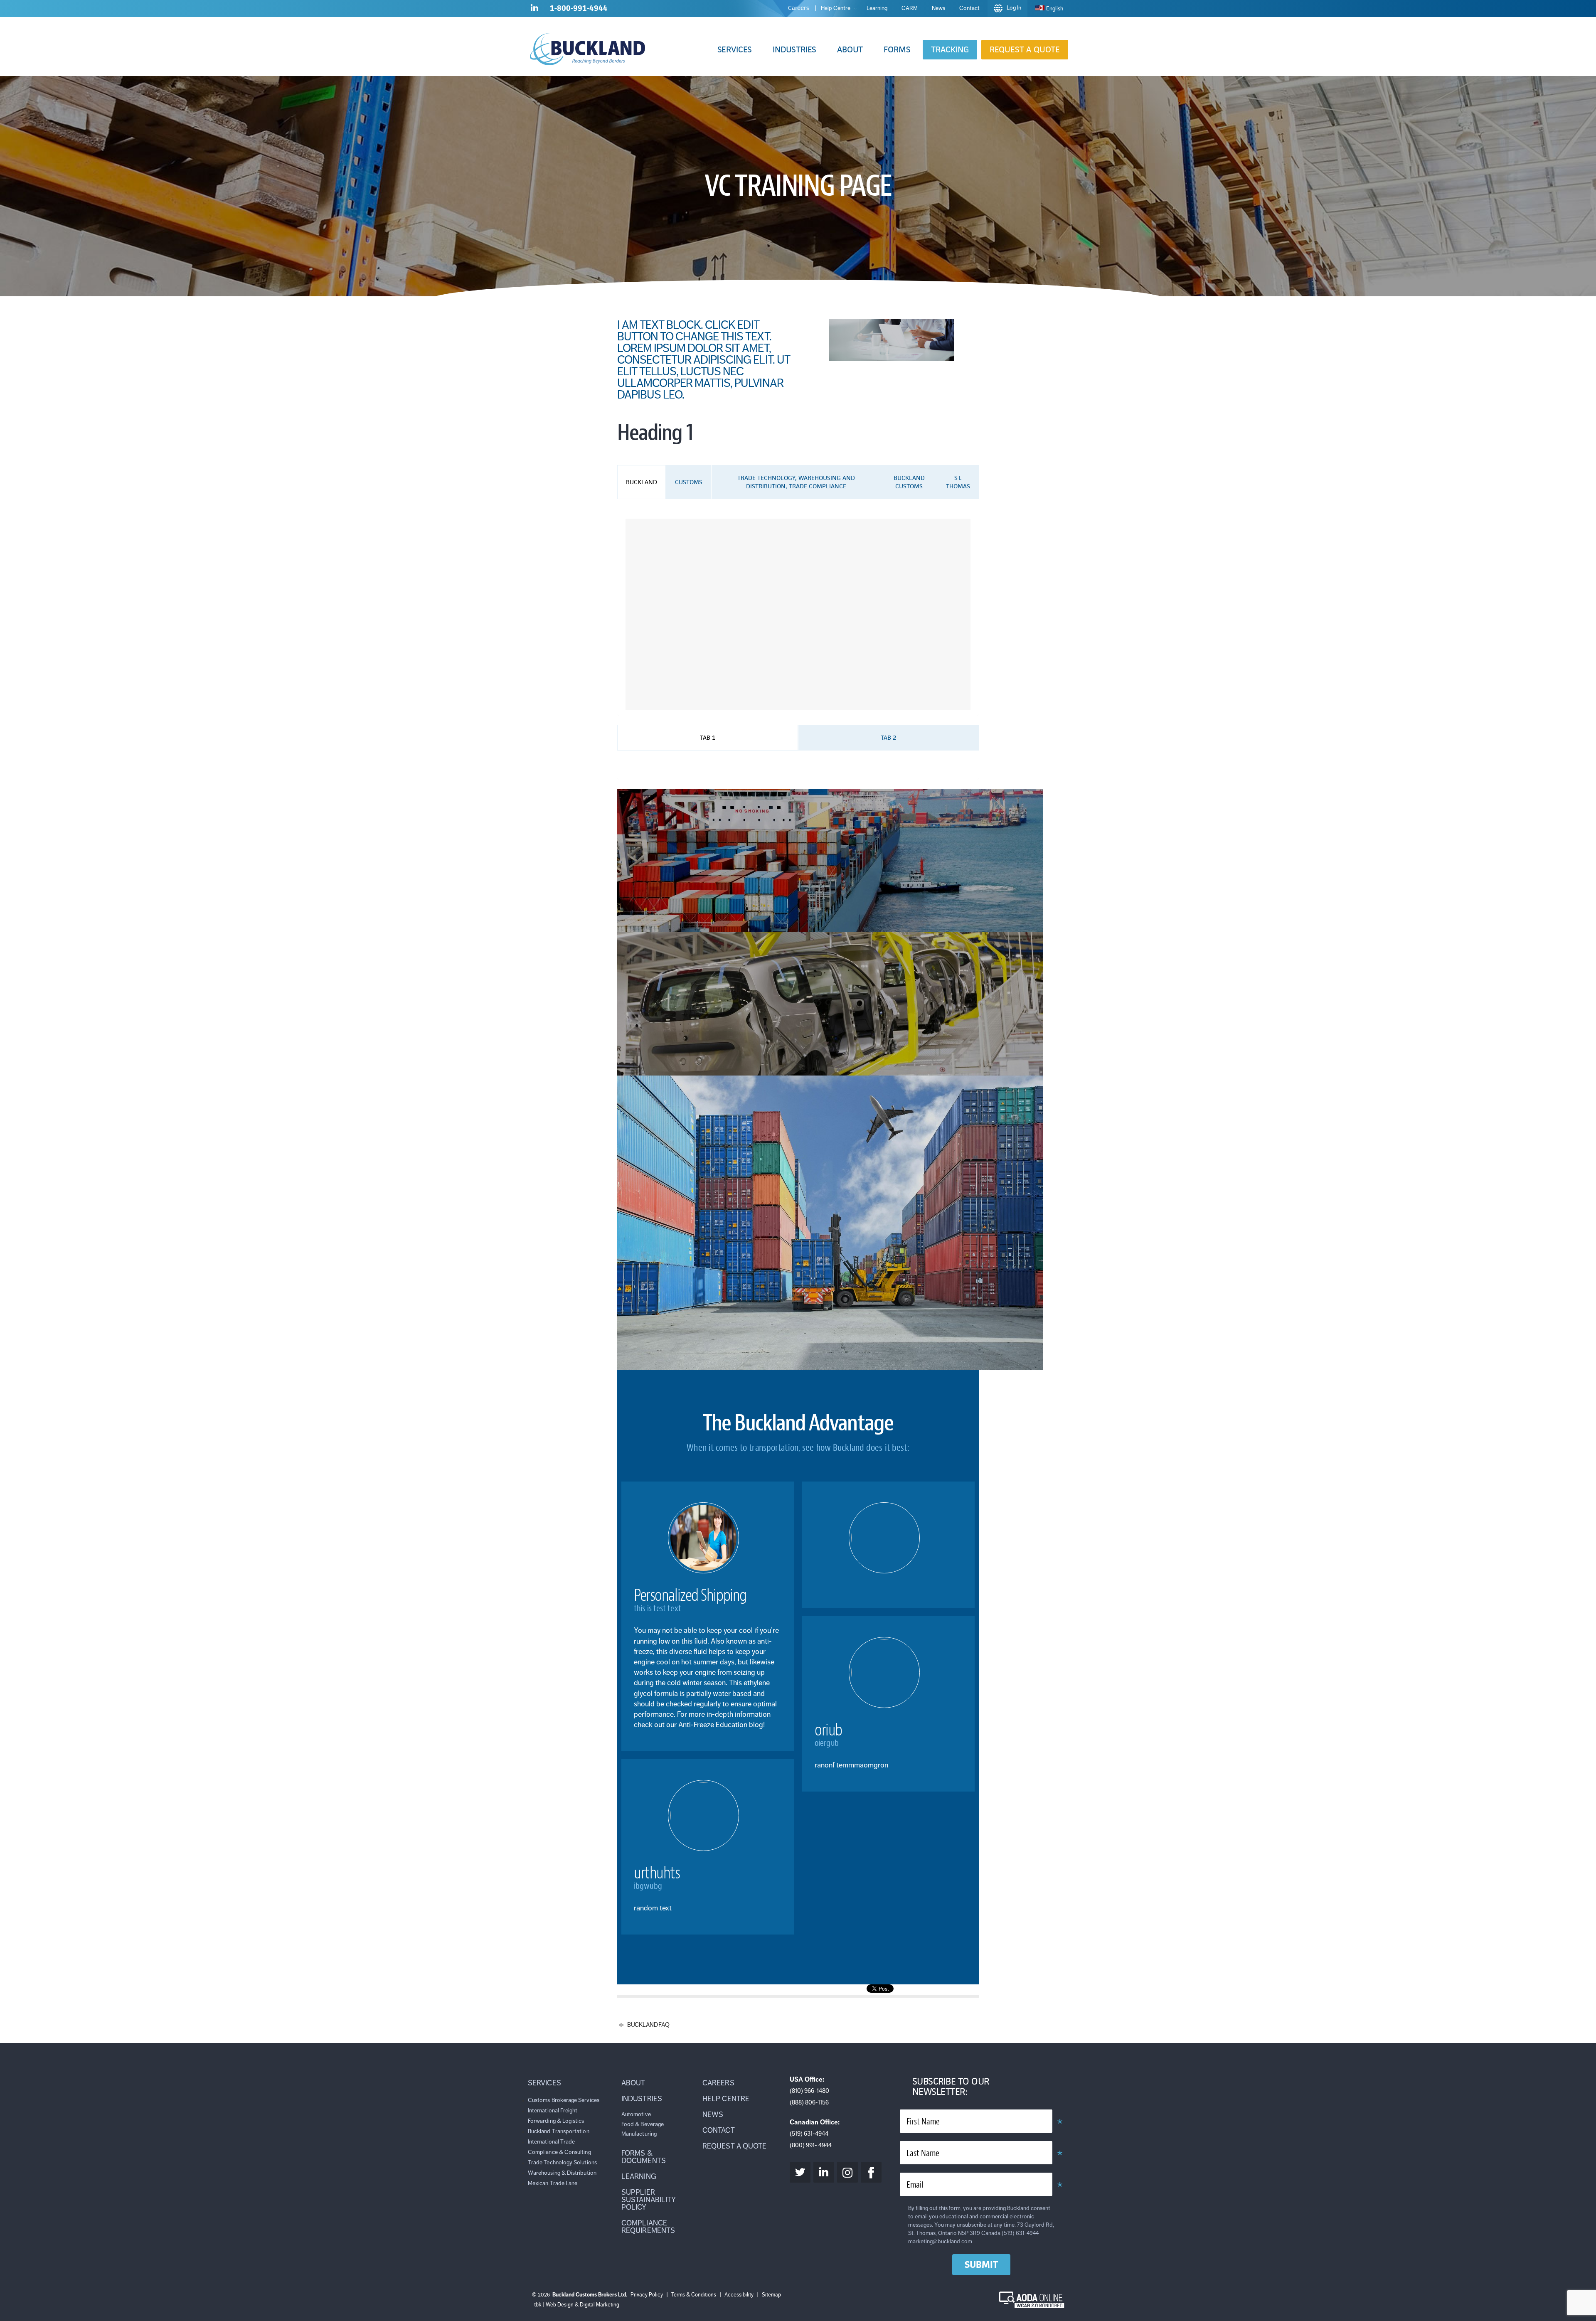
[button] (735, 50)
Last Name (923, 2153)
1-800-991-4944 (579, 8)
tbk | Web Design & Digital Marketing (577, 2305)
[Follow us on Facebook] (871, 2172)
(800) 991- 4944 (811, 2145)
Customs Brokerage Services (564, 2100)
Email (915, 2185)
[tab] (642, 482)
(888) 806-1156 (809, 2102)
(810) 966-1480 (809, 2091)
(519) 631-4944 (809, 2134)
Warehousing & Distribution (562, 2173)
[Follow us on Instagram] (847, 2172)
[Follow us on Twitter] (800, 2172)
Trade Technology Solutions (562, 2162)
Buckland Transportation (559, 2131)
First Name (923, 2122)
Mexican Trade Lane (553, 2183)
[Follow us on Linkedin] (534, 10)
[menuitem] (1049, 9)
